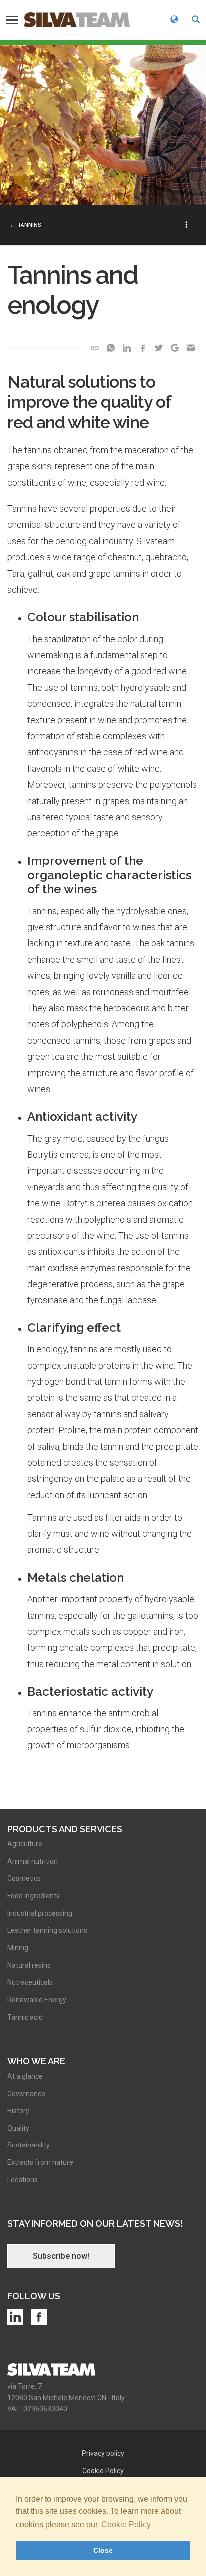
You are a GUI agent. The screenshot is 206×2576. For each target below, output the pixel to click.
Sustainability (29, 2145)
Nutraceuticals (30, 1982)
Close (103, 2550)
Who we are (36, 2061)
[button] (196, 20)
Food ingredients (34, 1896)
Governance (26, 2094)
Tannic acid (25, 2017)
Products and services (65, 1829)
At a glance (25, 2076)
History (18, 2111)
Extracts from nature (40, 2162)
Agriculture (25, 1844)
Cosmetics (24, 1878)
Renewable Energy (37, 2000)
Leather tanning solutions (47, 1930)
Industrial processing (40, 1913)
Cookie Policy (126, 2524)
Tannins (30, 225)
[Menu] (12, 20)
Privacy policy (103, 2453)
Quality (18, 2128)
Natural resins (29, 1965)
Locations (23, 2180)
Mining (18, 1948)
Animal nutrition (33, 1861)
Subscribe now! (61, 2256)
